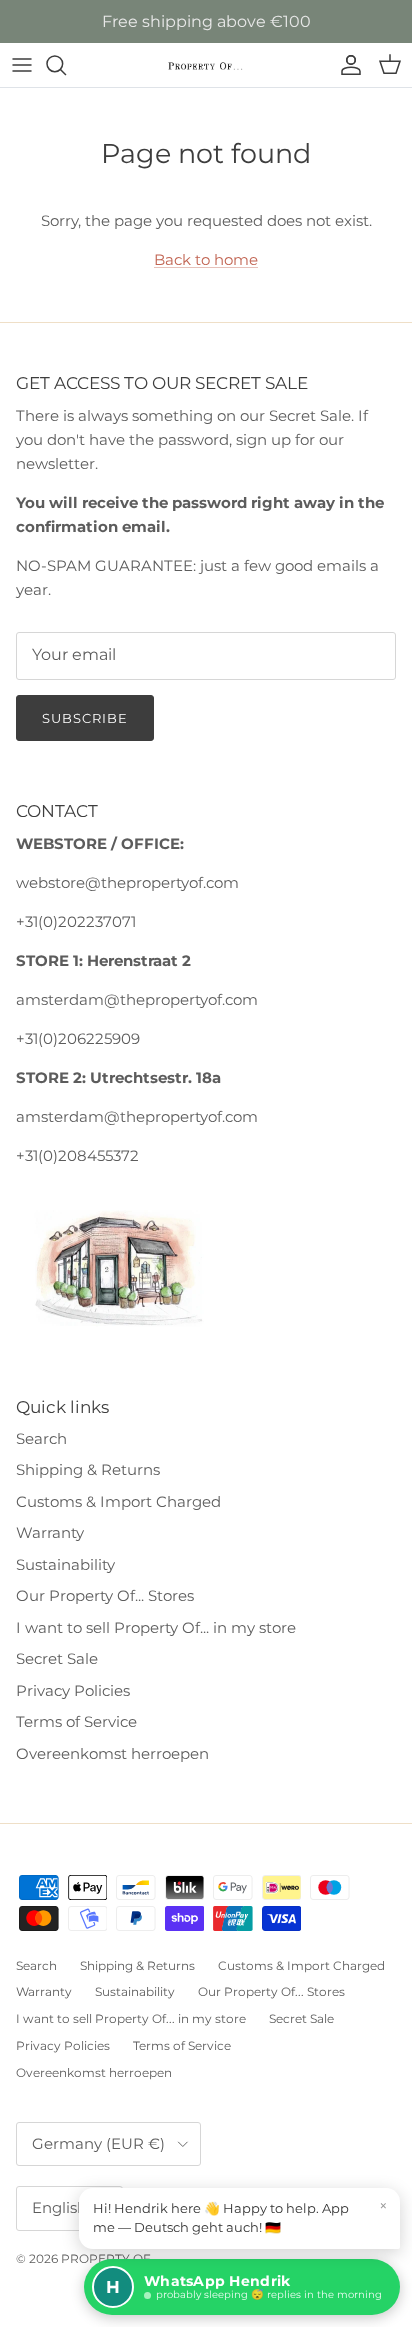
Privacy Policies (73, 1690)
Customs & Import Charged (118, 1501)
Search (41, 1438)
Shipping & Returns (88, 1469)
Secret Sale (57, 1658)
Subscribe (85, 718)
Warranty (50, 1532)
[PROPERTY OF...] (206, 65)
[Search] (66, 65)
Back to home (206, 259)
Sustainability (65, 1564)
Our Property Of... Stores (105, 1595)
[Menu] (22, 65)
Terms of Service (76, 1721)
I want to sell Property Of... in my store (156, 1627)
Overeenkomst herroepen (112, 1753)
